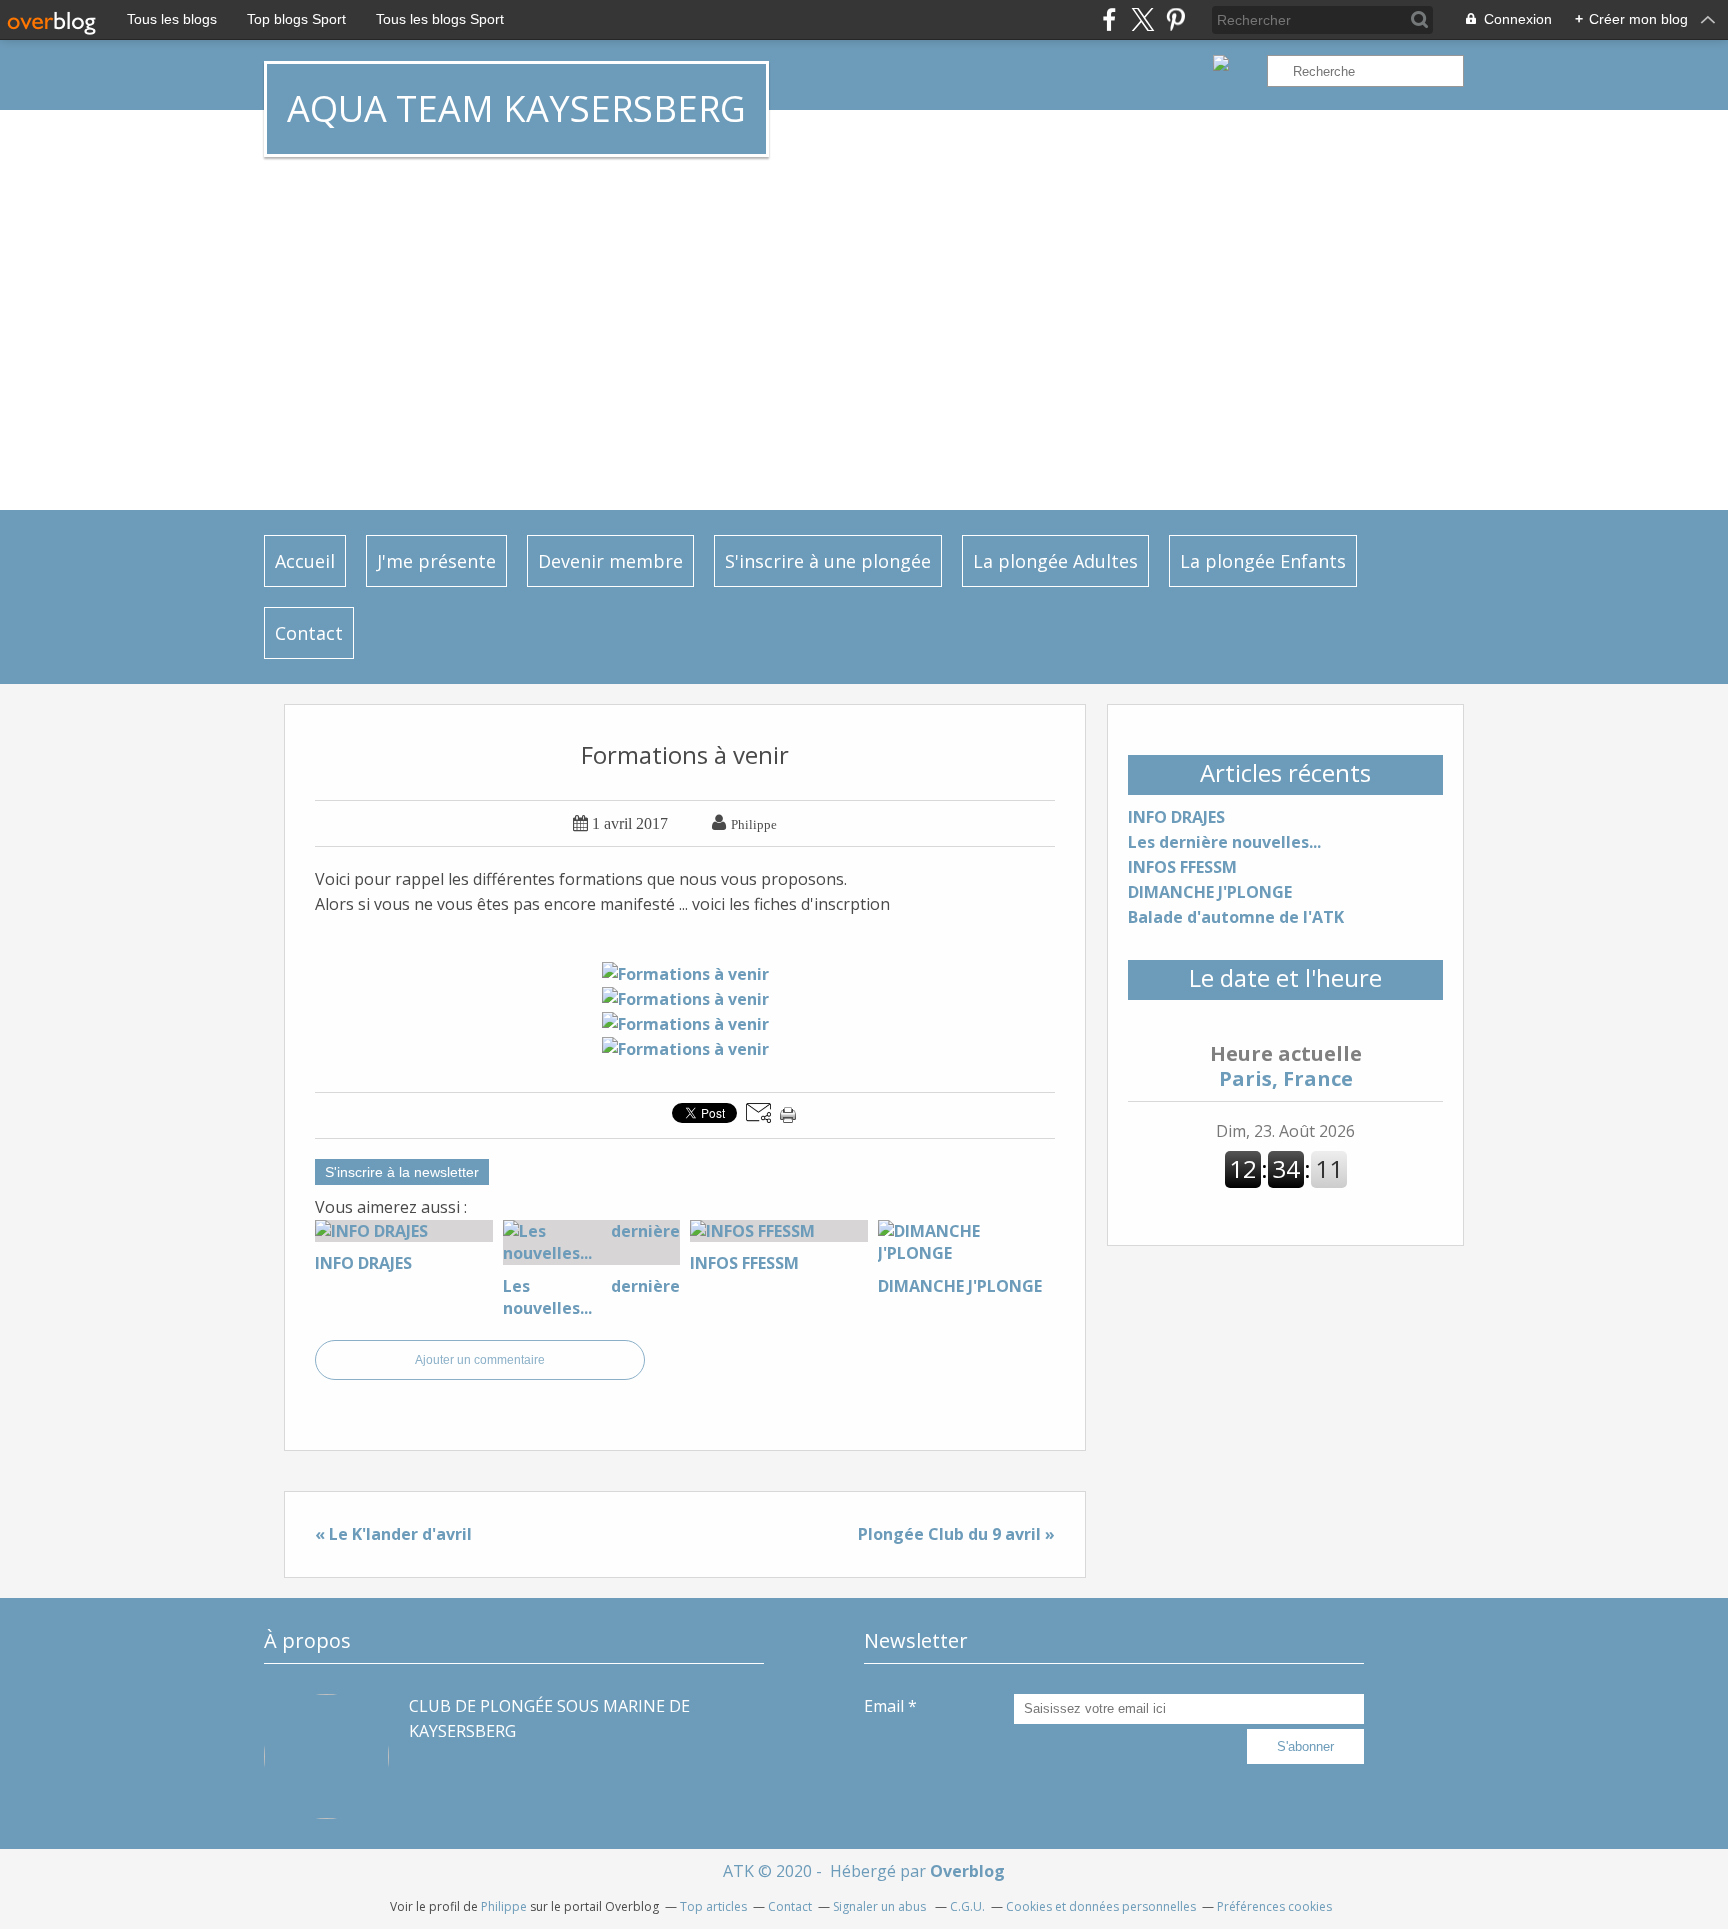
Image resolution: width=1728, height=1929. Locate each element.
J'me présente (436, 561)
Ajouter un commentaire (480, 1360)
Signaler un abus (881, 1906)
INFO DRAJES (1176, 817)
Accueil (305, 561)
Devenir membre (610, 561)
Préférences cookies (1274, 1906)
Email (884, 1706)
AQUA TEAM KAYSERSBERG (516, 108)
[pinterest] (1175, 19)
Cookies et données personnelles (1101, 1906)
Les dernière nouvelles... (1224, 842)
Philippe (504, 1906)
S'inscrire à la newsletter (402, 1172)
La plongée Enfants (1263, 561)
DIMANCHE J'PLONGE (1210, 892)
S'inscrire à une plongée (828, 561)
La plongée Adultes (1055, 561)
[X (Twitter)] (1142, 19)
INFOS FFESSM (1182, 867)
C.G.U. (967, 1906)
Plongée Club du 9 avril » (956, 1534)
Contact (309, 633)
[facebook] (1109, 19)
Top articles (713, 1906)
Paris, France (1286, 1066)
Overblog (967, 1871)
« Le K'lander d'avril (393, 1534)
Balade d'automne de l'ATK (1236, 917)
